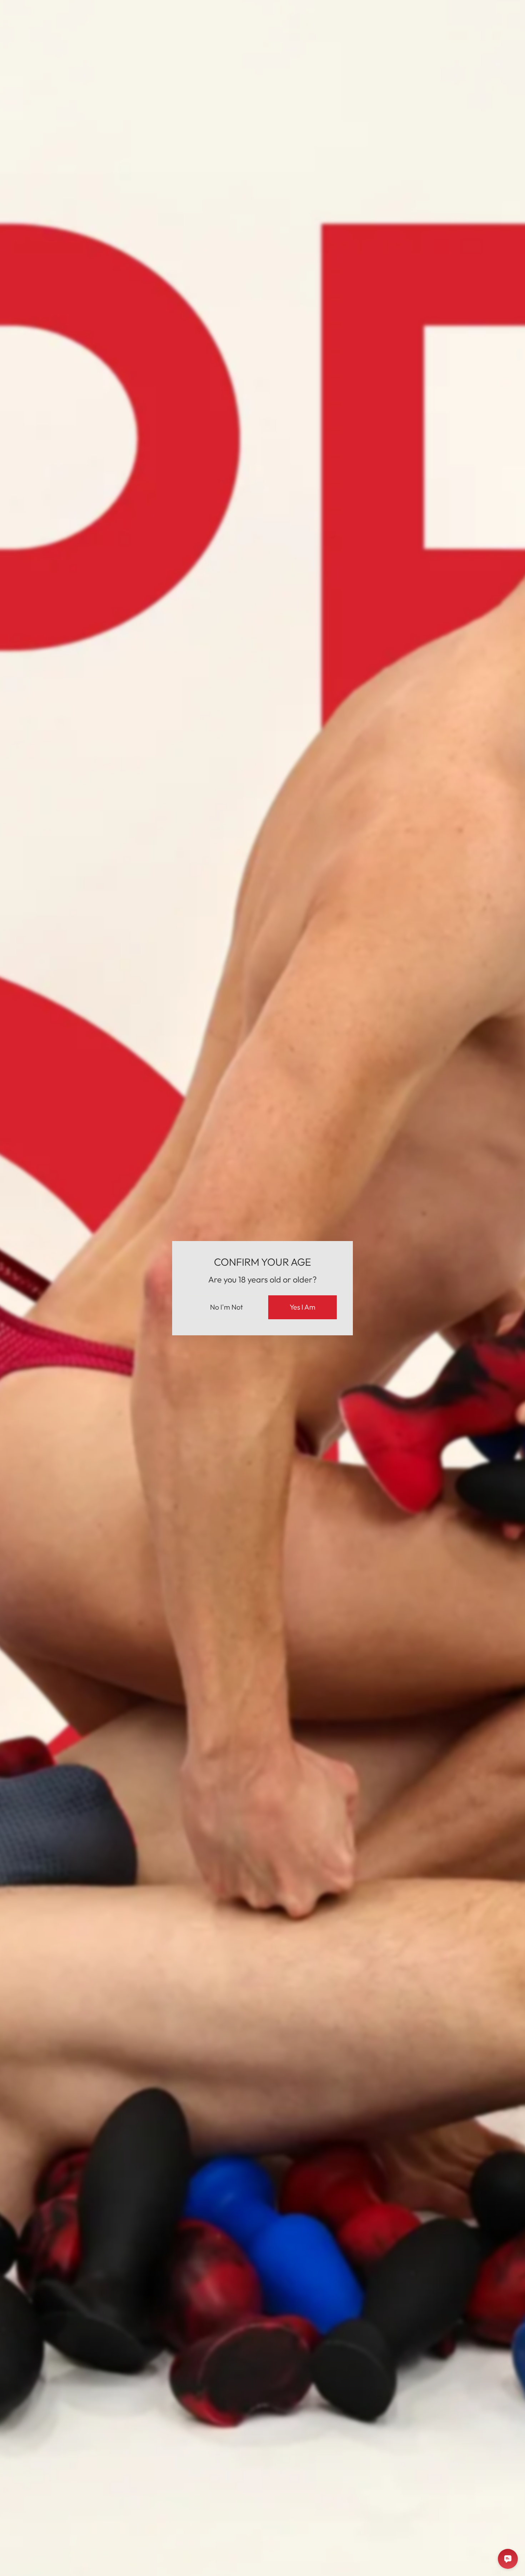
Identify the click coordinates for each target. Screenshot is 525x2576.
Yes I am (302, 1307)
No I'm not (226, 1307)
